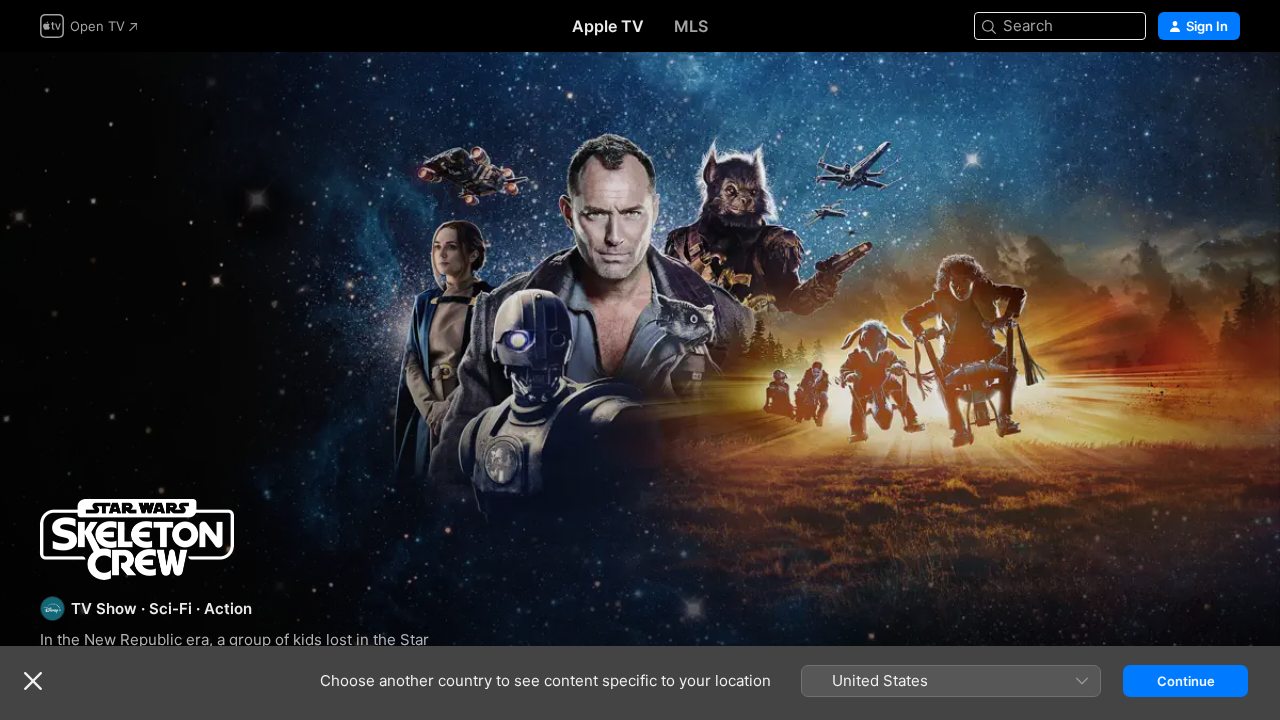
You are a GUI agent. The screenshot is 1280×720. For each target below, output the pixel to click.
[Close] (33, 681)
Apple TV (608, 26)
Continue (1186, 681)
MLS (691, 26)
